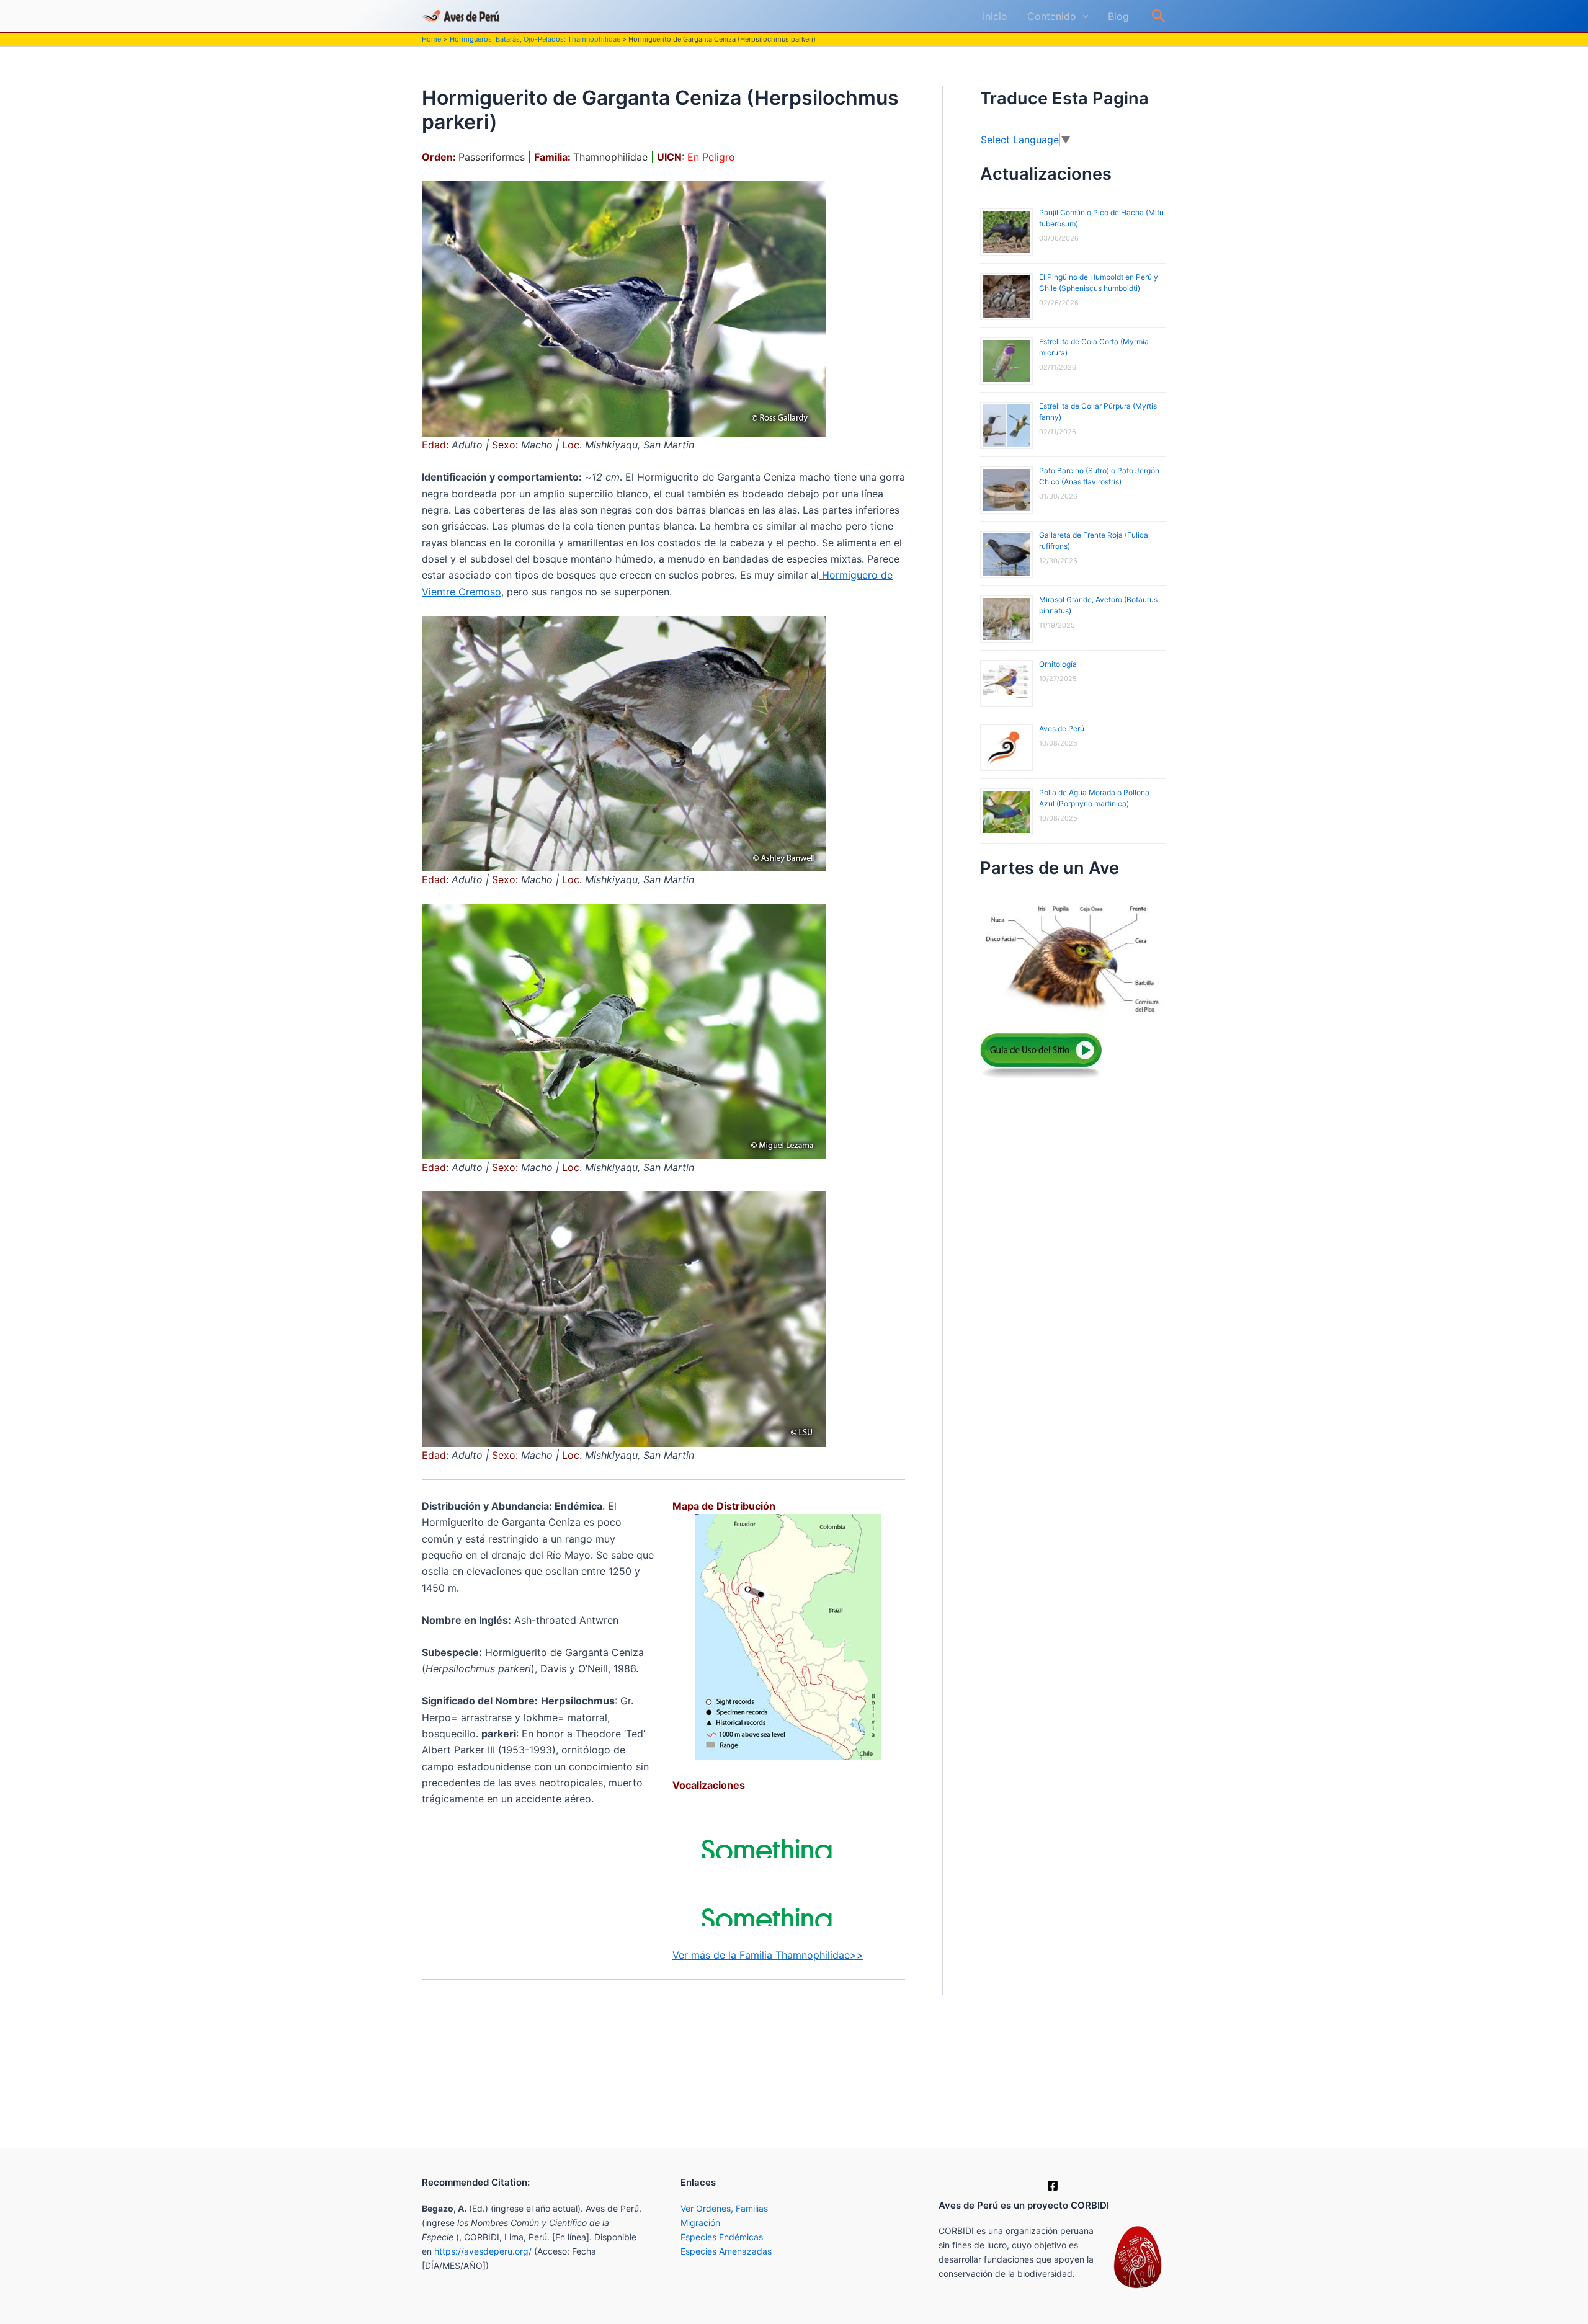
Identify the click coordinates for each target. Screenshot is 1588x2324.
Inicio (995, 16)
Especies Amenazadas (726, 2251)
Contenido (1052, 16)
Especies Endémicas (722, 2237)
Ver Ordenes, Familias (724, 2208)
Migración (700, 2223)
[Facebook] (1053, 2186)
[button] (1082, 16)
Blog (1118, 16)
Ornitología (1058, 664)
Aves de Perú (1062, 728)
